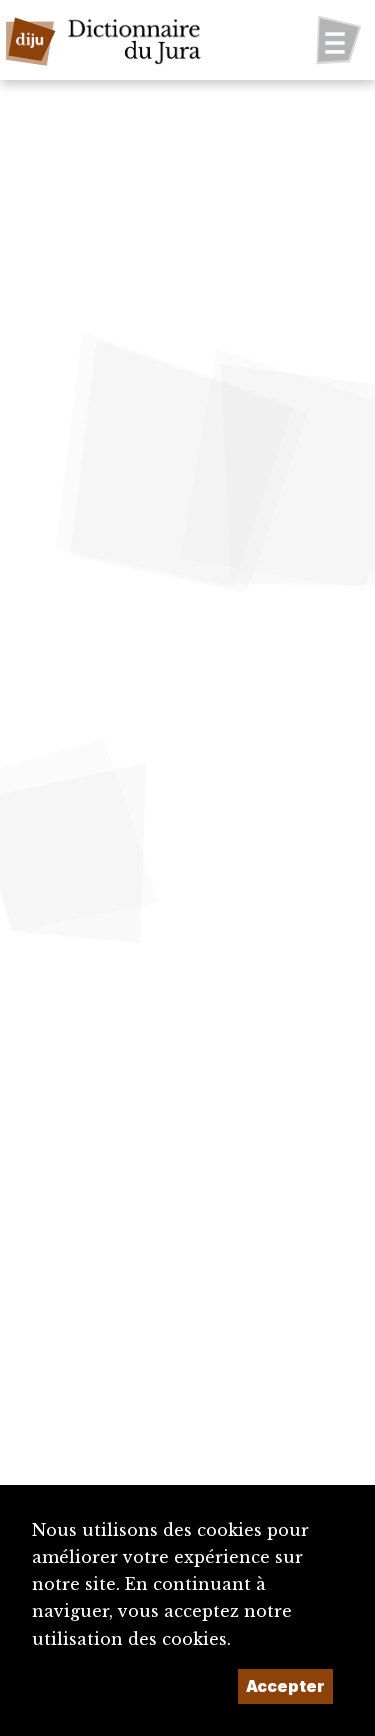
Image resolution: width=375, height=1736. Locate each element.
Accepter (285, 1686)
